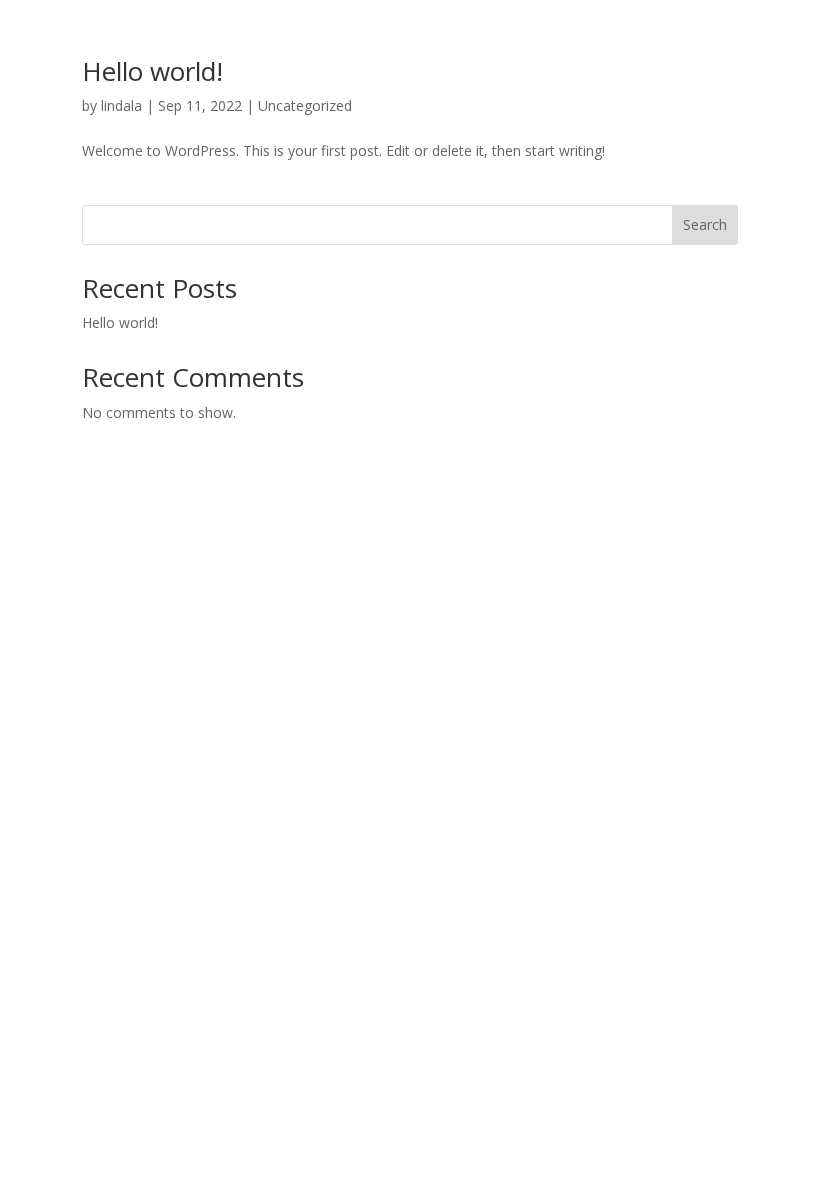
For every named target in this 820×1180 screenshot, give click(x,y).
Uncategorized (305, 105)
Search (705, 224)
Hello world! (152, 71)
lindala (121, 105)
